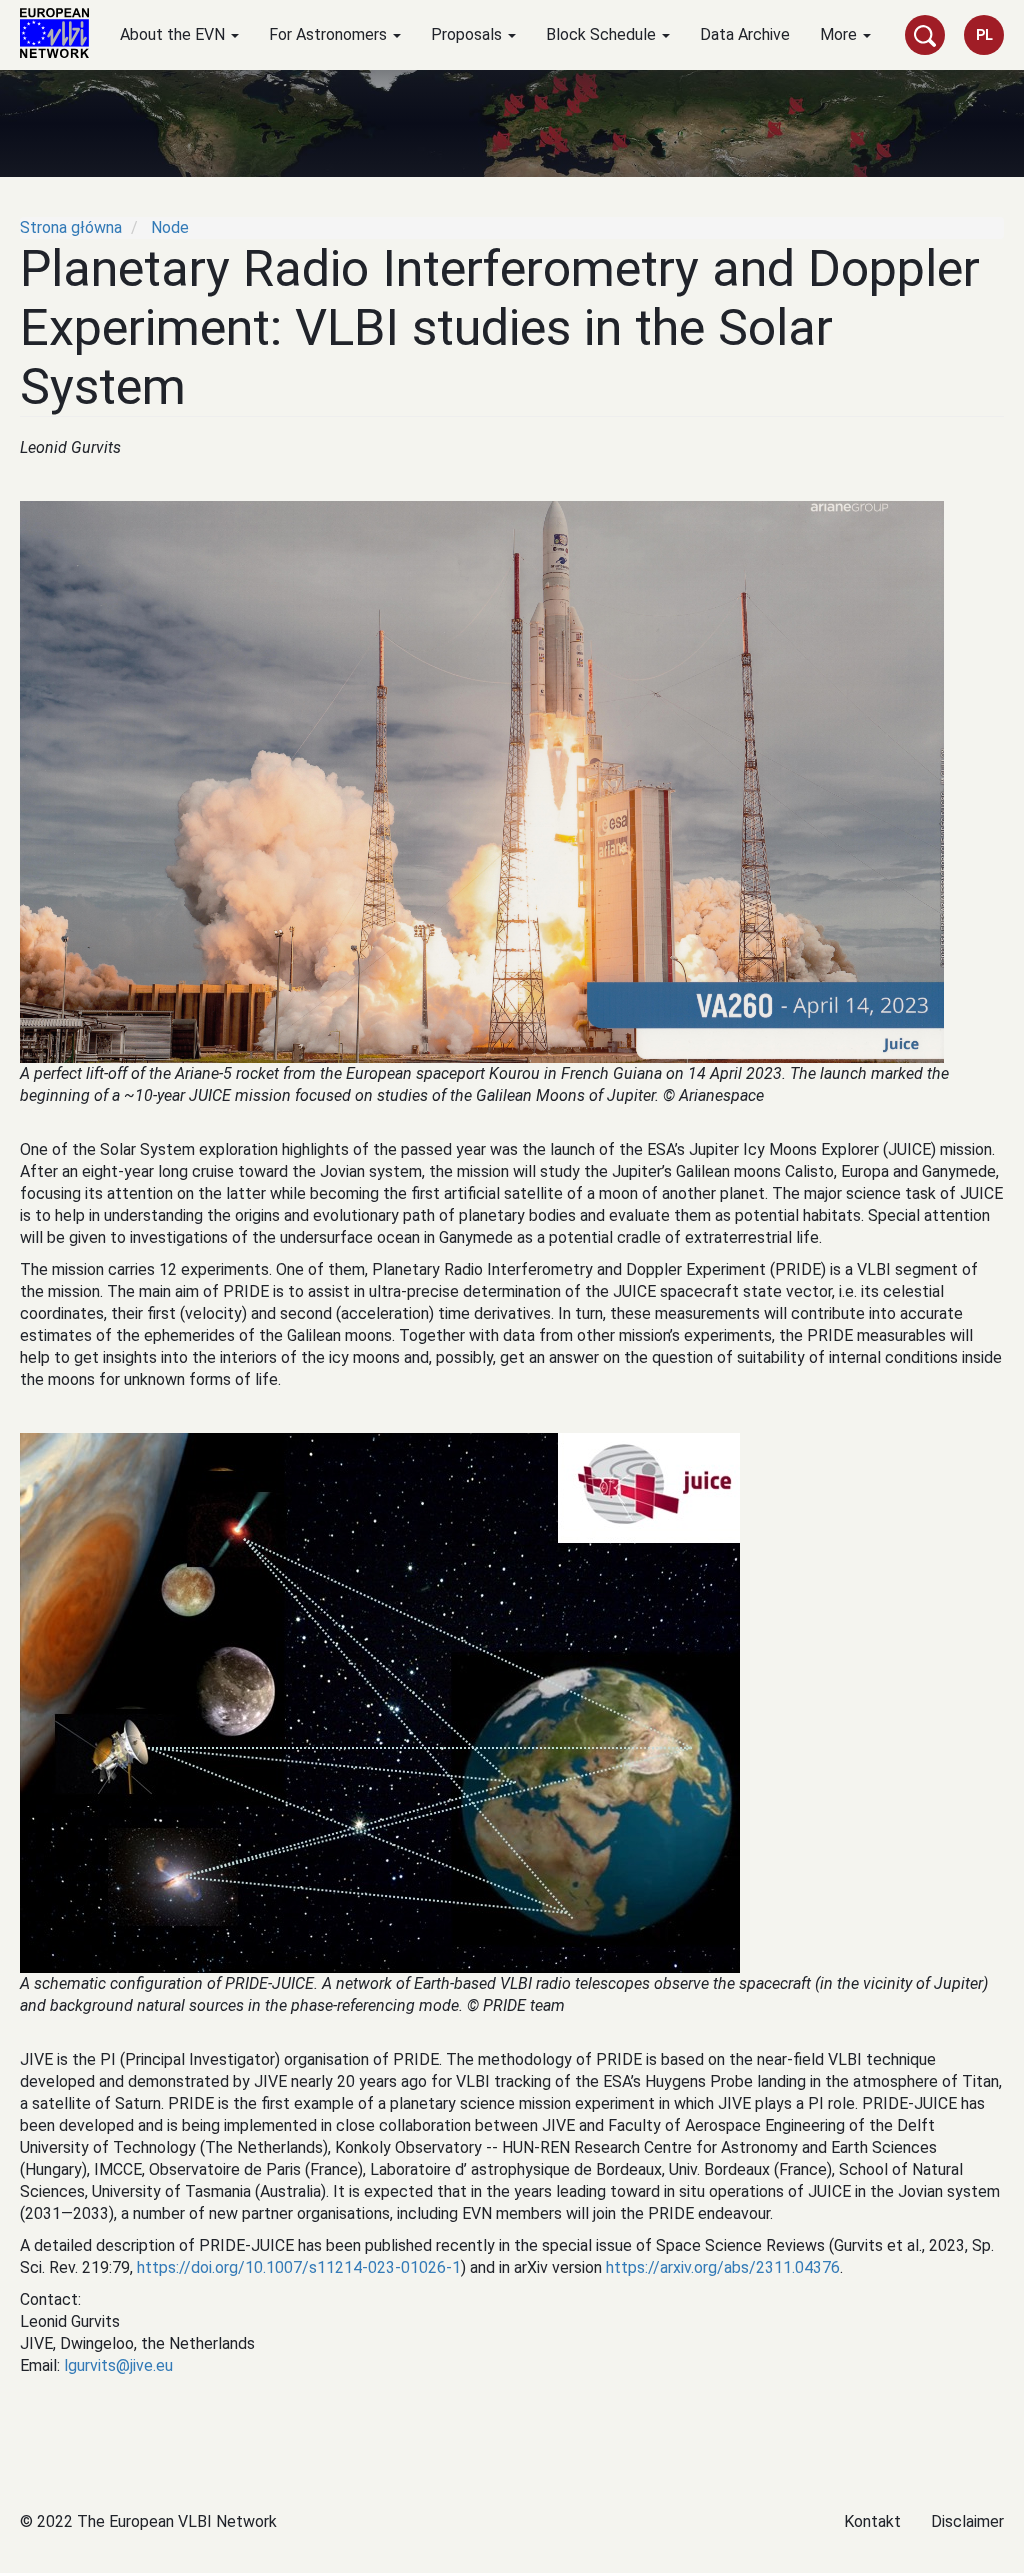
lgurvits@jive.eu (118, 2365)
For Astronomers (330, 34)
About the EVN (174, 34)
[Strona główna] (62, 33)
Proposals (468, 34)
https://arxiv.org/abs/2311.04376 (723, 2267)
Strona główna (71, 227)
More (840, 34)
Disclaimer (967, 2521)
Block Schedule (603, 34)
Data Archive (745, 34)
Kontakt (872, 2521)
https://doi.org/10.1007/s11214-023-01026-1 (299, 2267)
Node (170, 227)
